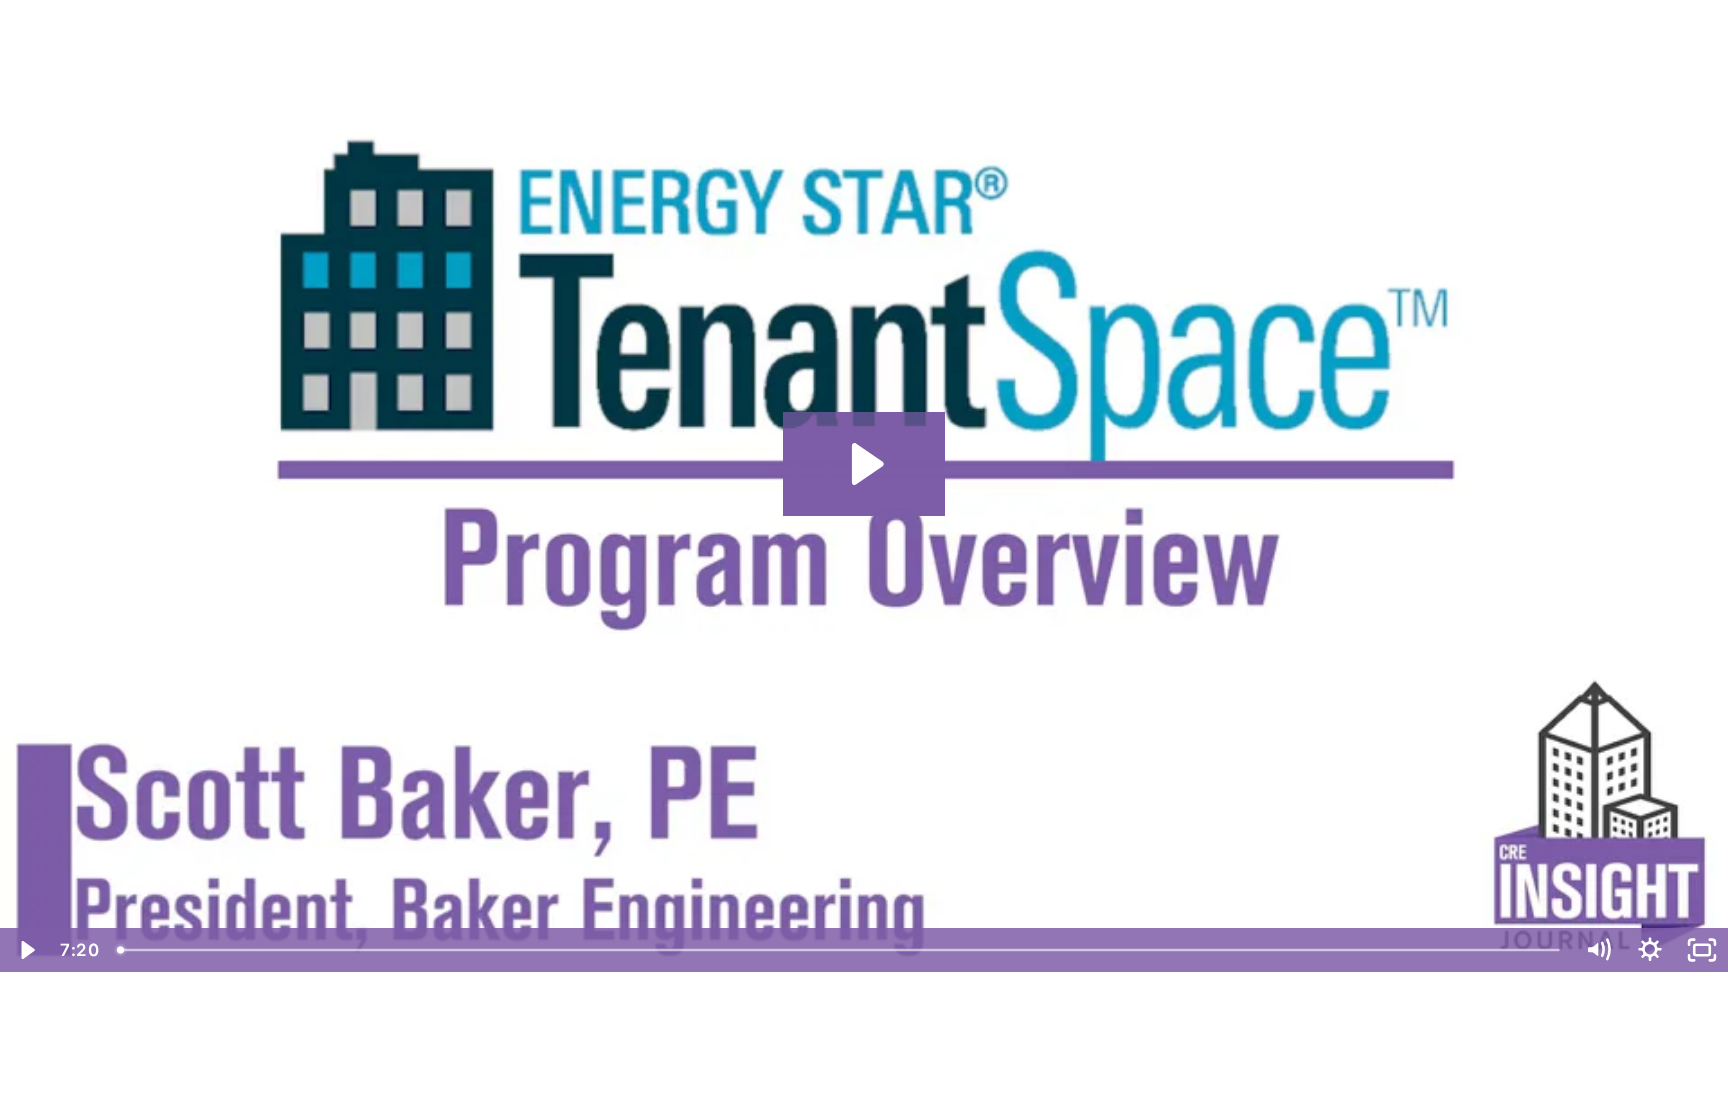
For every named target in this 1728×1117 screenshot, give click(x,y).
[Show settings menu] (1650, 950)
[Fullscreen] (1702, 950)
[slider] (840, 950)
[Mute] (1598, 950)
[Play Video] (26, 950)
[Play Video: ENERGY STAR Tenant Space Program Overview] (864, 464)
